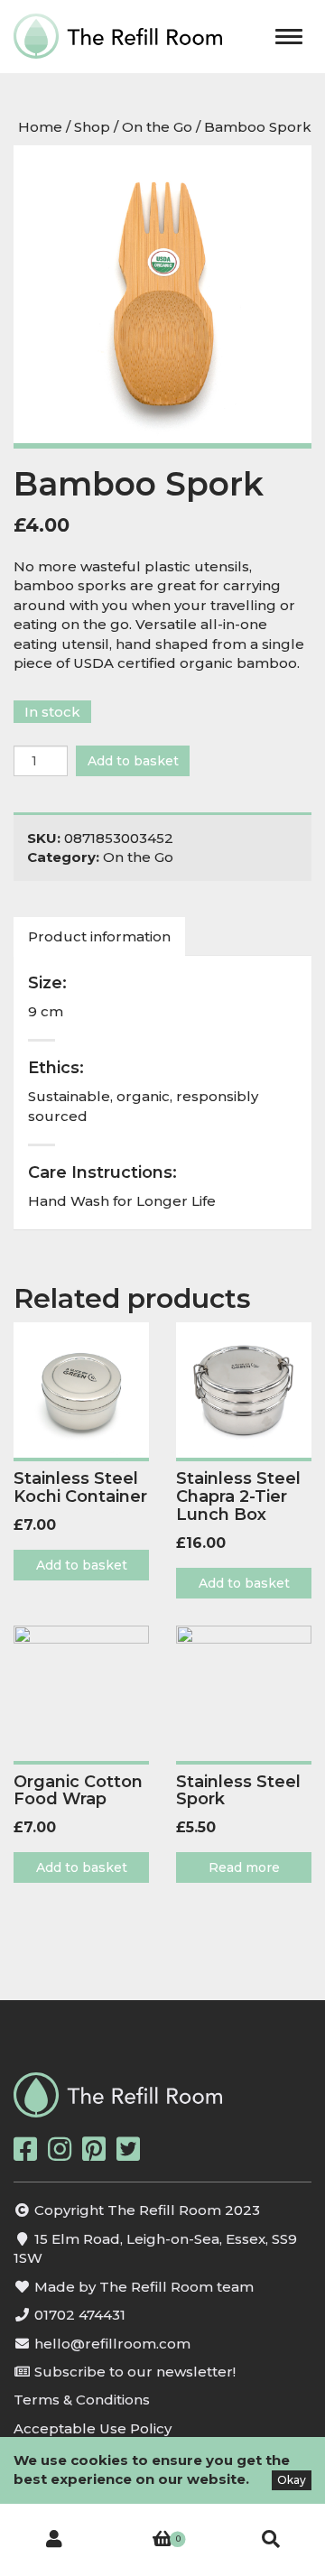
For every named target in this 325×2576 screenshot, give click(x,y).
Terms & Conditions (82, 2400)
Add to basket (133, 761)
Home (40, 127)
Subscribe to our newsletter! (135, 2372)
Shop (92, 127)
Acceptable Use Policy (93, 2428)
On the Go (157, 127)
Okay (292, 2480)
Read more (244, 1867)
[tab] (100, 936)
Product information (99, 936)
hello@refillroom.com (112, 2344)
